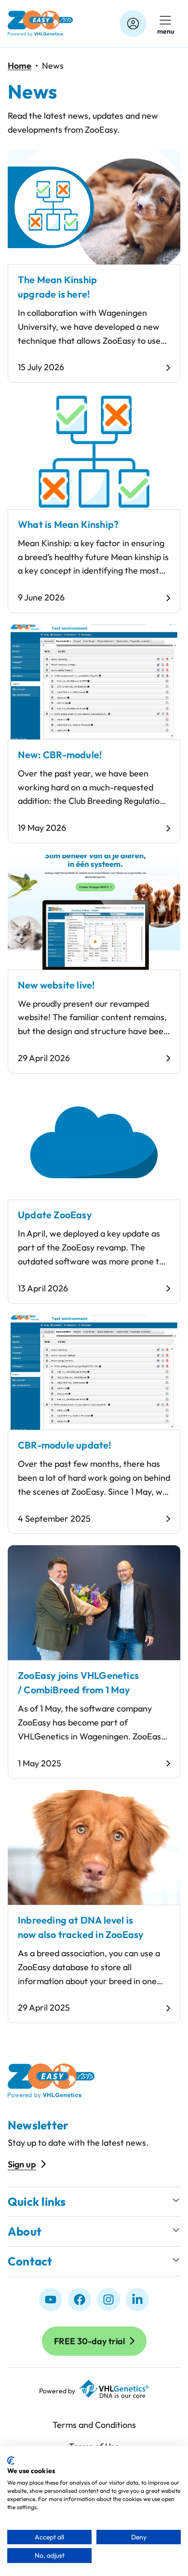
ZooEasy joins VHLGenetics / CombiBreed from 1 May (78, 1682)
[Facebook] (80, 2300)
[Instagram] (108, 2300)
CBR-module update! (65, 1445)
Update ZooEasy (55, 1215)
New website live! (56, 985)
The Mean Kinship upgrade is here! (57, 287)
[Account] (133, 24)
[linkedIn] (137, 2300)
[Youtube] (51, 2300)
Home (20, 66)
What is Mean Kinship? (68, 524)
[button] (94, 2202)
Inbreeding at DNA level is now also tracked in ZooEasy (81, 1927)
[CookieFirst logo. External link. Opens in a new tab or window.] (11, 2461)
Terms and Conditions (94, 2425)
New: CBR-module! (60, 755)
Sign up (22, 2164)
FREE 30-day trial (89, 2341)
